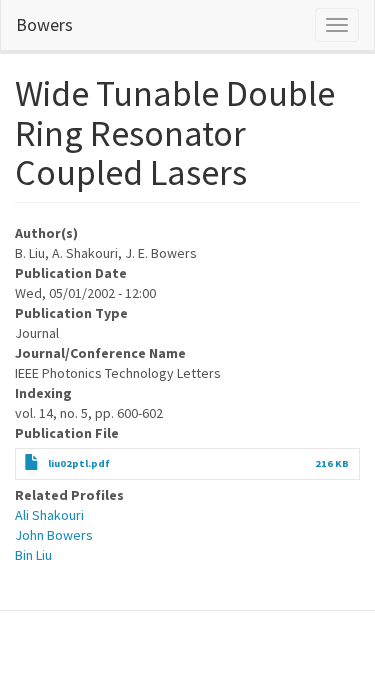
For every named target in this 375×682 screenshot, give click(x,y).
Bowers (44, 24)
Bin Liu (33, 555)
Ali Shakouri (49, 515)
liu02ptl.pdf (79, 463)
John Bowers (54, 535)
